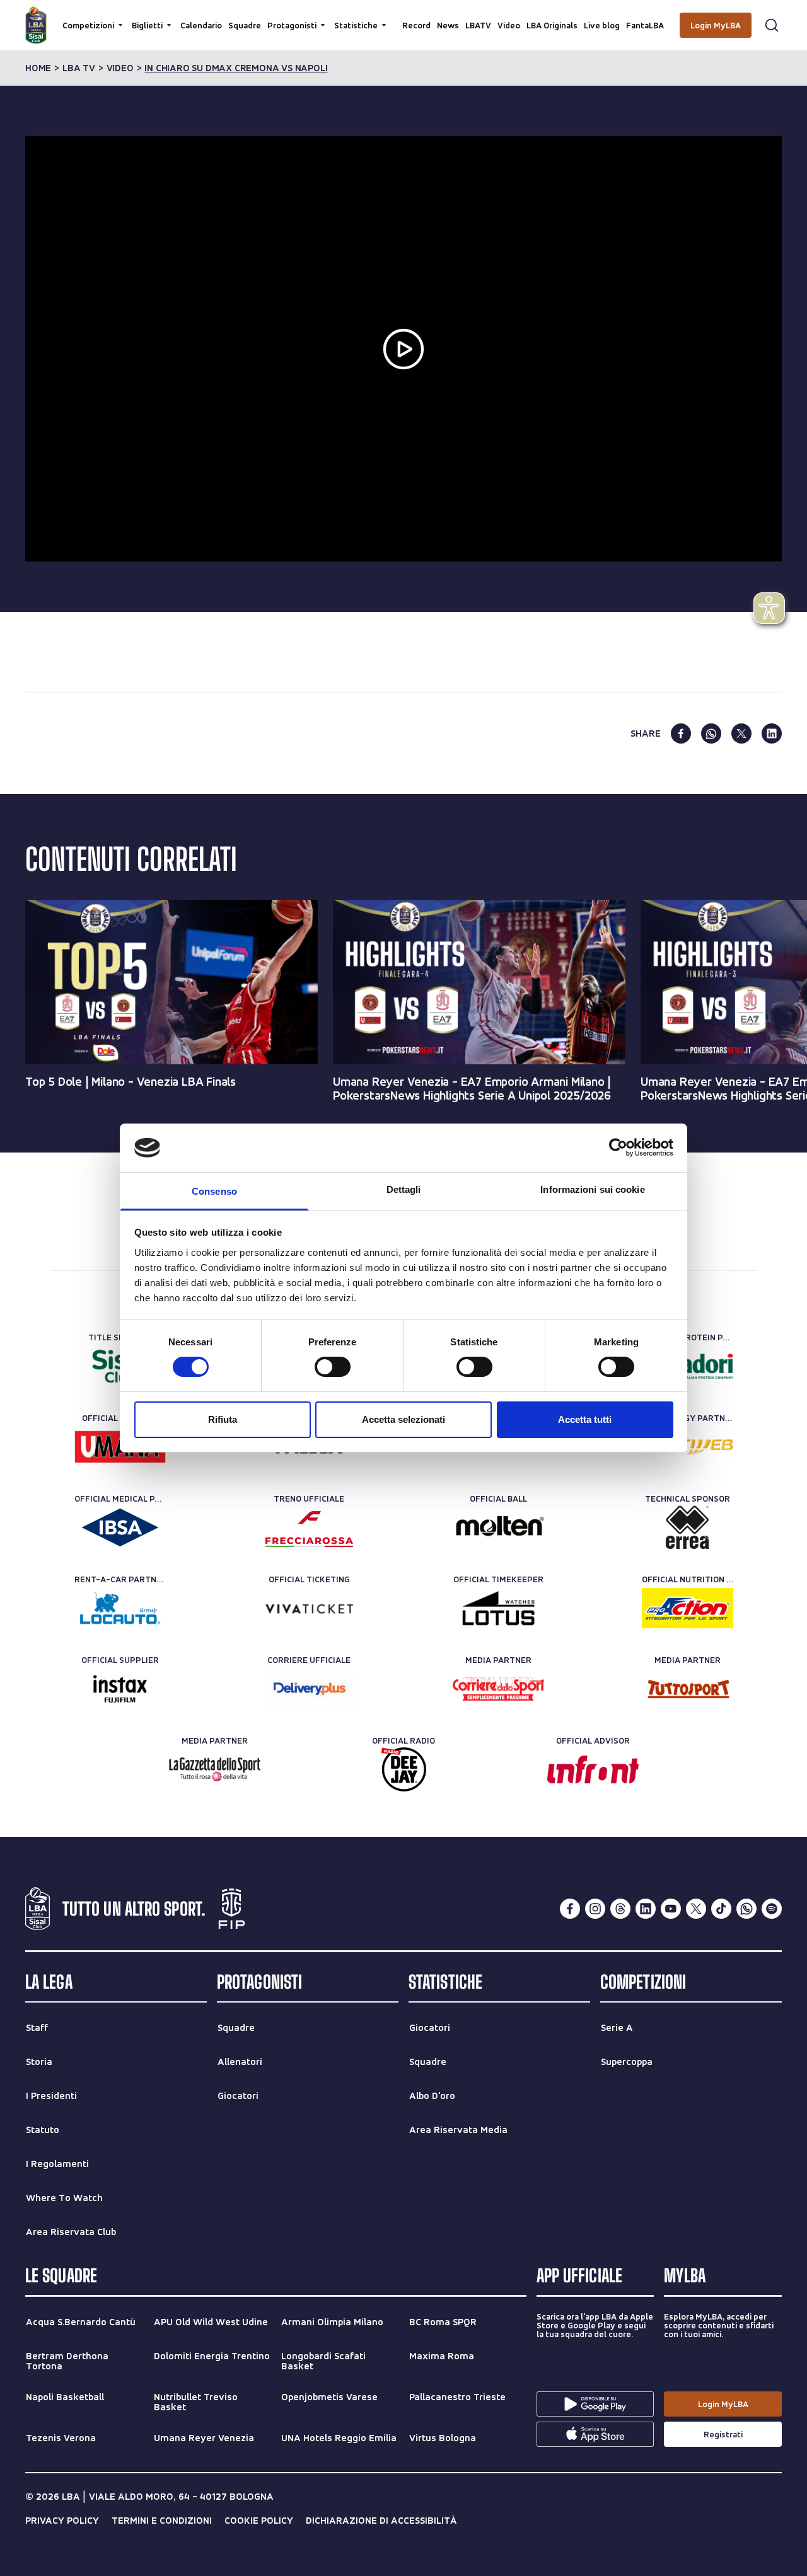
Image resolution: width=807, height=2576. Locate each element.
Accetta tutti (585, 1419)
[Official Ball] (498, 1527)
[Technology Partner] (688, 1447)
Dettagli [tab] (404, 1189)
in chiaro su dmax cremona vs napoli (236, 68)
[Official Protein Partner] (688, 1366)
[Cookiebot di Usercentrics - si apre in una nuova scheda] (618, 1147)
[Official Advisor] (593, 1769)
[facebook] (681, 733)
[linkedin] (772, 733)
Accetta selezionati (403, 1419)
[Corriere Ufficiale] (309, 1689)
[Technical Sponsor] (688, 1527)
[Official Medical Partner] (120, 1527)
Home (38, 68)
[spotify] (772, 1909)
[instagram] (595, 1909)
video (120, 68)
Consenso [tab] (214, 1191)
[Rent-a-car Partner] (120, 1608)
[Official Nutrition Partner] (688, 1608)
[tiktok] (721, 1909)
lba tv (79, 68)
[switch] (333, 1367)
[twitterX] (696, 1909)
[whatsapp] (711, 733)
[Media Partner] (498, 1689)
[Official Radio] (404, 1769)
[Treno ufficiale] (309, 1527)
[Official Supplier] (120, 1689)
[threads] (620, 1909)
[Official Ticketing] (309, 1608)
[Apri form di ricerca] (772, 25)
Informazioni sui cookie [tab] (592, 1189)
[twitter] (741, 733)
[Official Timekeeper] (498, 1608)
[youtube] (671, 1909)
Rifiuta (223, 1419)
